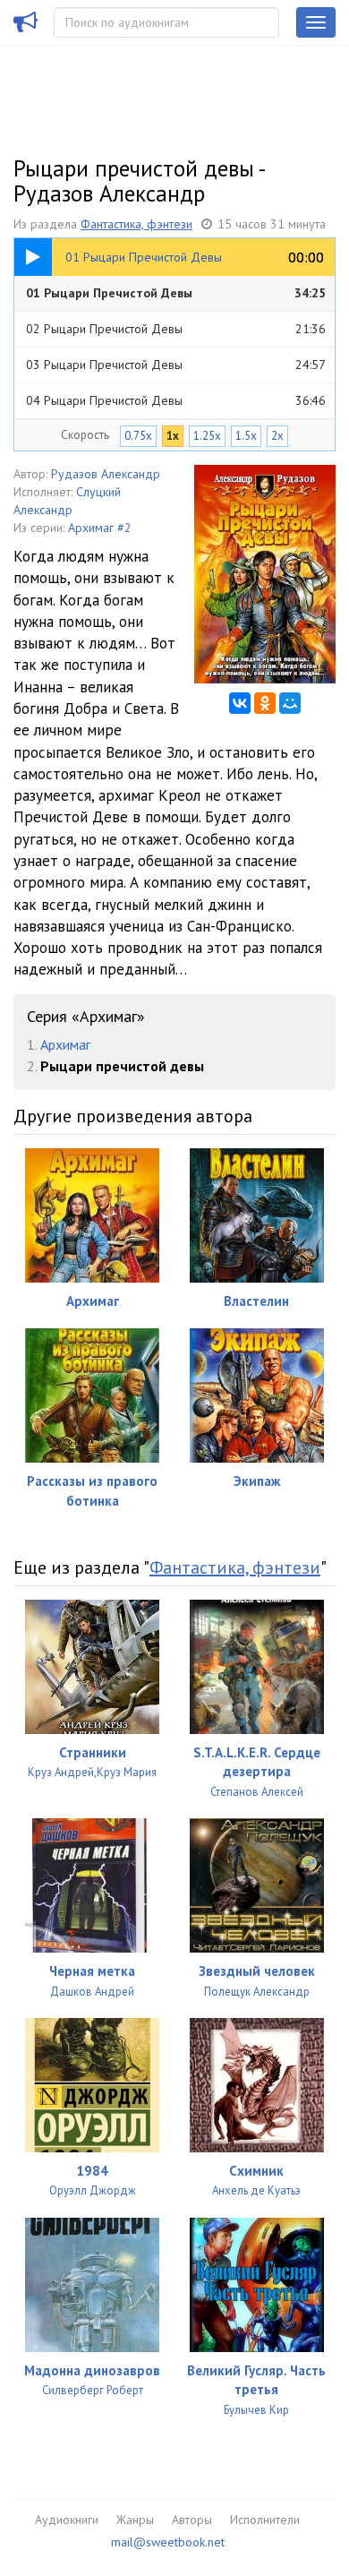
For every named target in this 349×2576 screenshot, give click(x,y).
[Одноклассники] (265, 703)
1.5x (246, 436)
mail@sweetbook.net (168, 2542)
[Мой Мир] (290, 703)
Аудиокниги (67, 2520)
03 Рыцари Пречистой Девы (176, 365)
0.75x (138, 436)
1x (173, 436)
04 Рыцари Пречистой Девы (176, 400)
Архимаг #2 (100, 528)
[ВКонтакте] (240, 703)
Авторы (192, 2520)
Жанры (135, 2520)
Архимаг (65, 1044)
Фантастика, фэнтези (136, 224)
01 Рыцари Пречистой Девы (176, 293)
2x (277, 436)
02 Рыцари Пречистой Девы (176, 329)
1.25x (207, 436)
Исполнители (265, 2520)
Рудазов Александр (106, 474)
